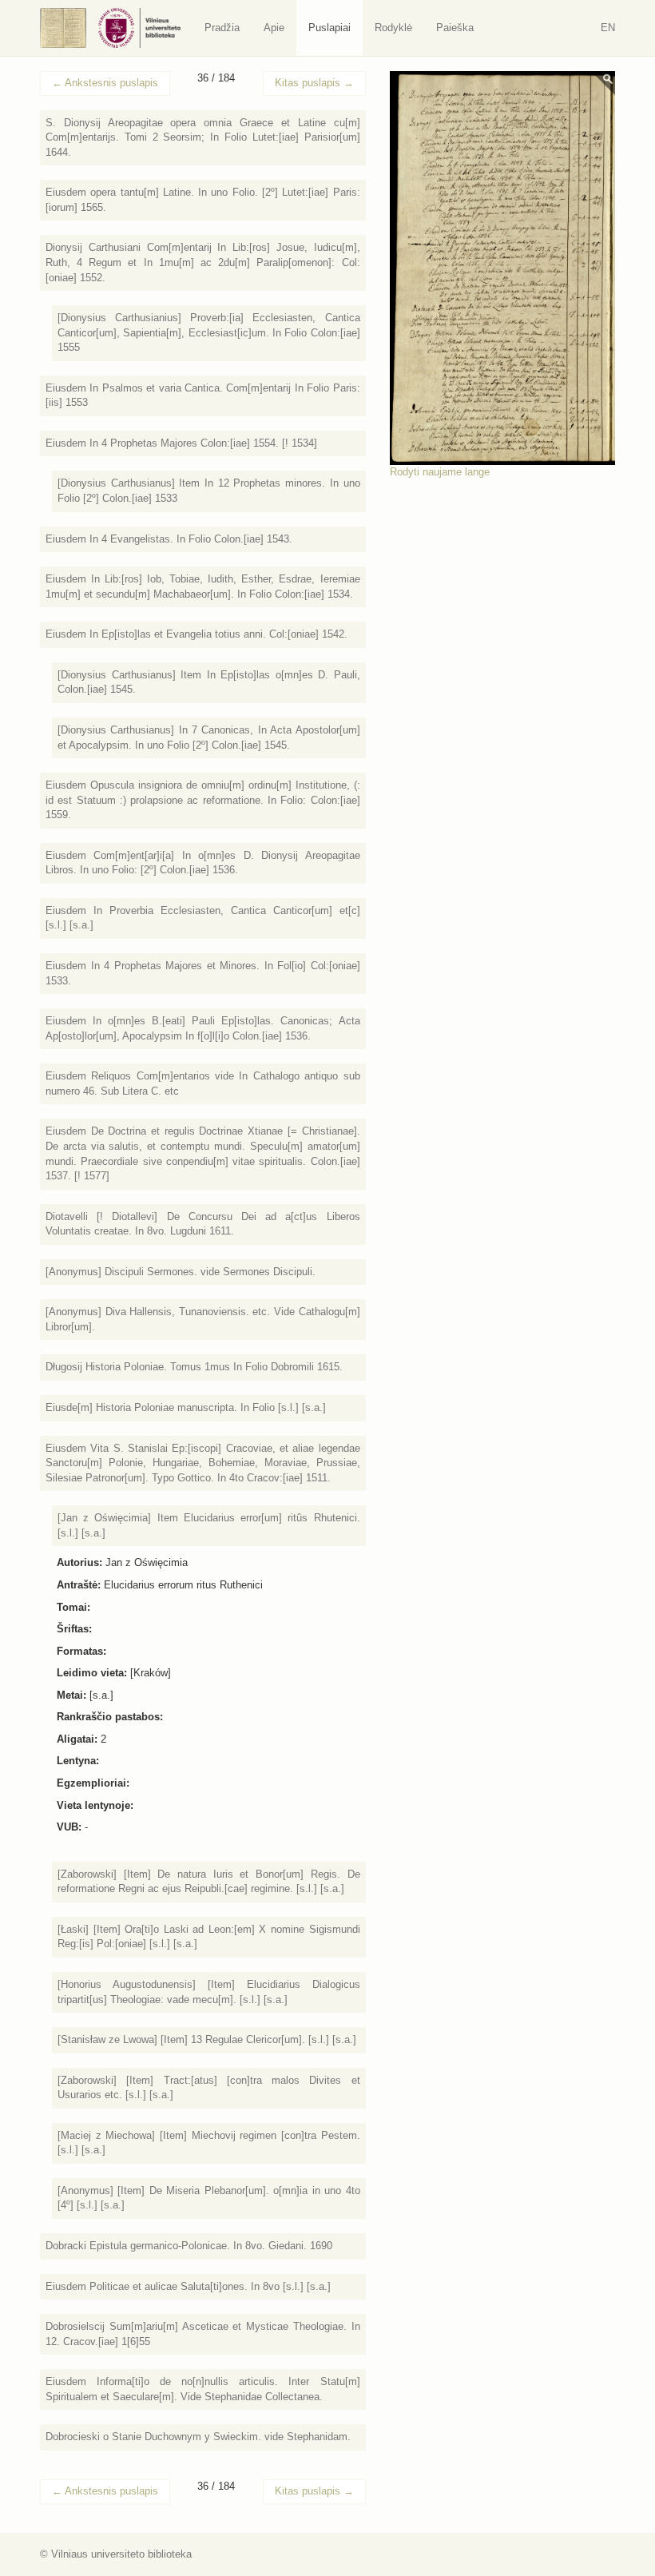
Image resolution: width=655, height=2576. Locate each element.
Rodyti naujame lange (440, 472)
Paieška (455, 28)
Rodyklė (393, 28)
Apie (274, 28)
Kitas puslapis (314, 83)
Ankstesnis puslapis (105, 83)
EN (608, 28)
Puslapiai (329, 28)
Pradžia (222, 28)
